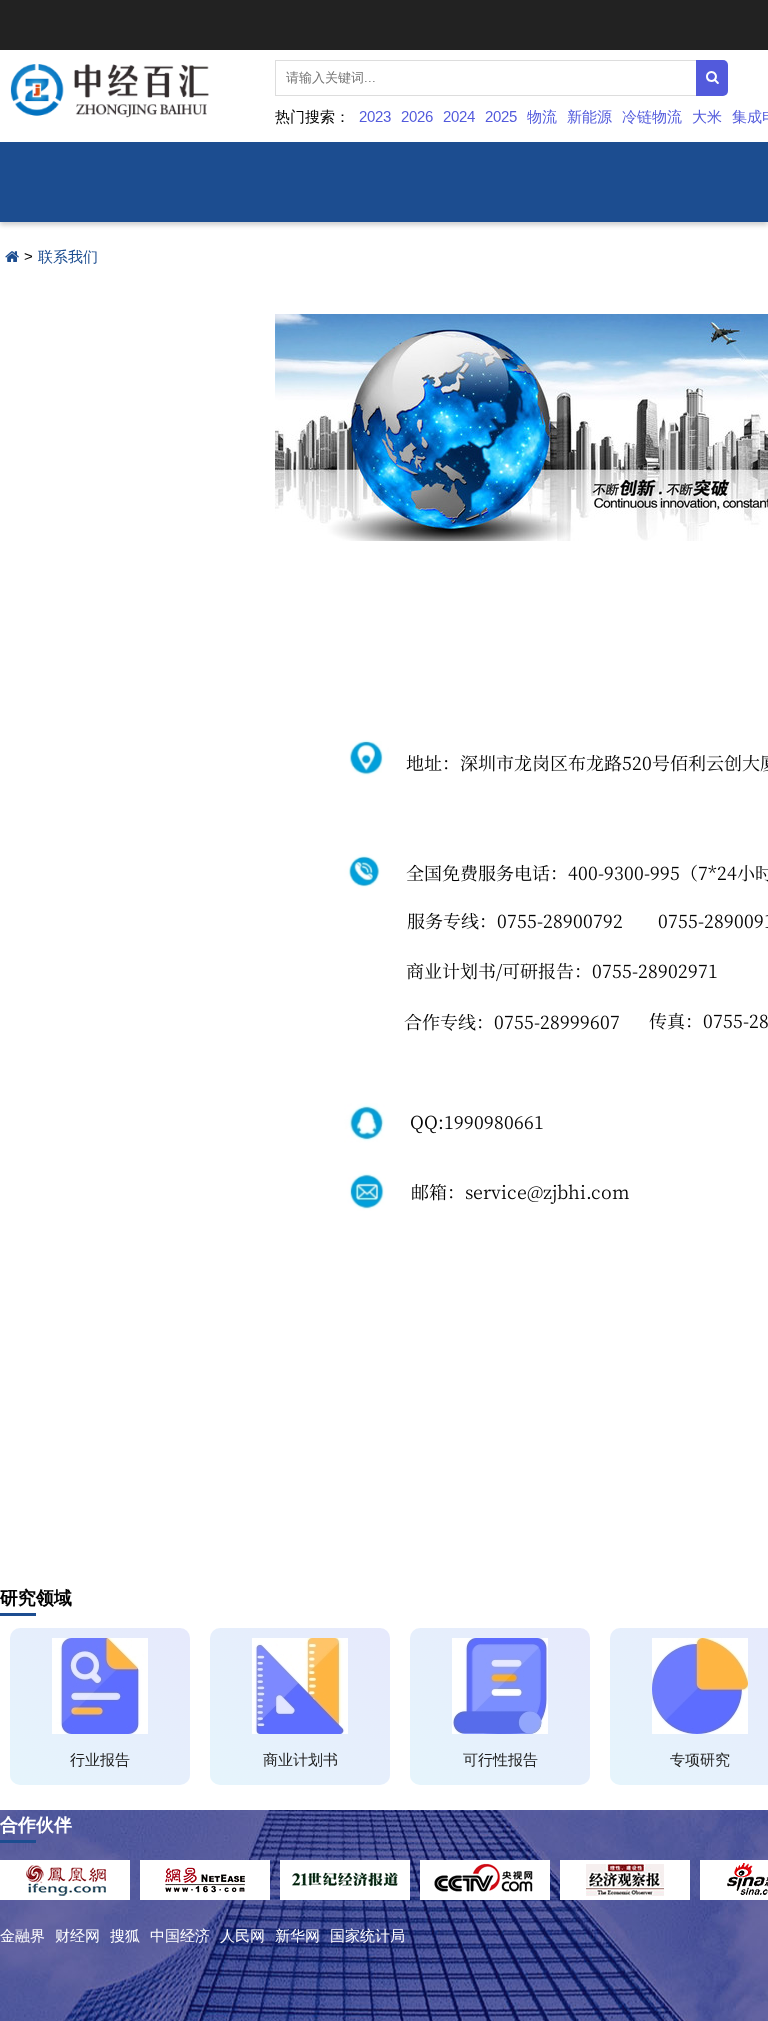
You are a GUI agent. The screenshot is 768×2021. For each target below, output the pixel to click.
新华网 (297, 1935)
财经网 (77, 1935)
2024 (459, 116)
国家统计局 (367, 1935)
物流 (542, 116)
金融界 (22, 1935)
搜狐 (125, 1935)
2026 (417, 116)
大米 (707, 116)
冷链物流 (652, 116)
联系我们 (68, 256)
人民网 (242, 1935)
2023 (375, 116)
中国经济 (180, 1935)
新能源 (589, 116)
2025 (501, 116)
